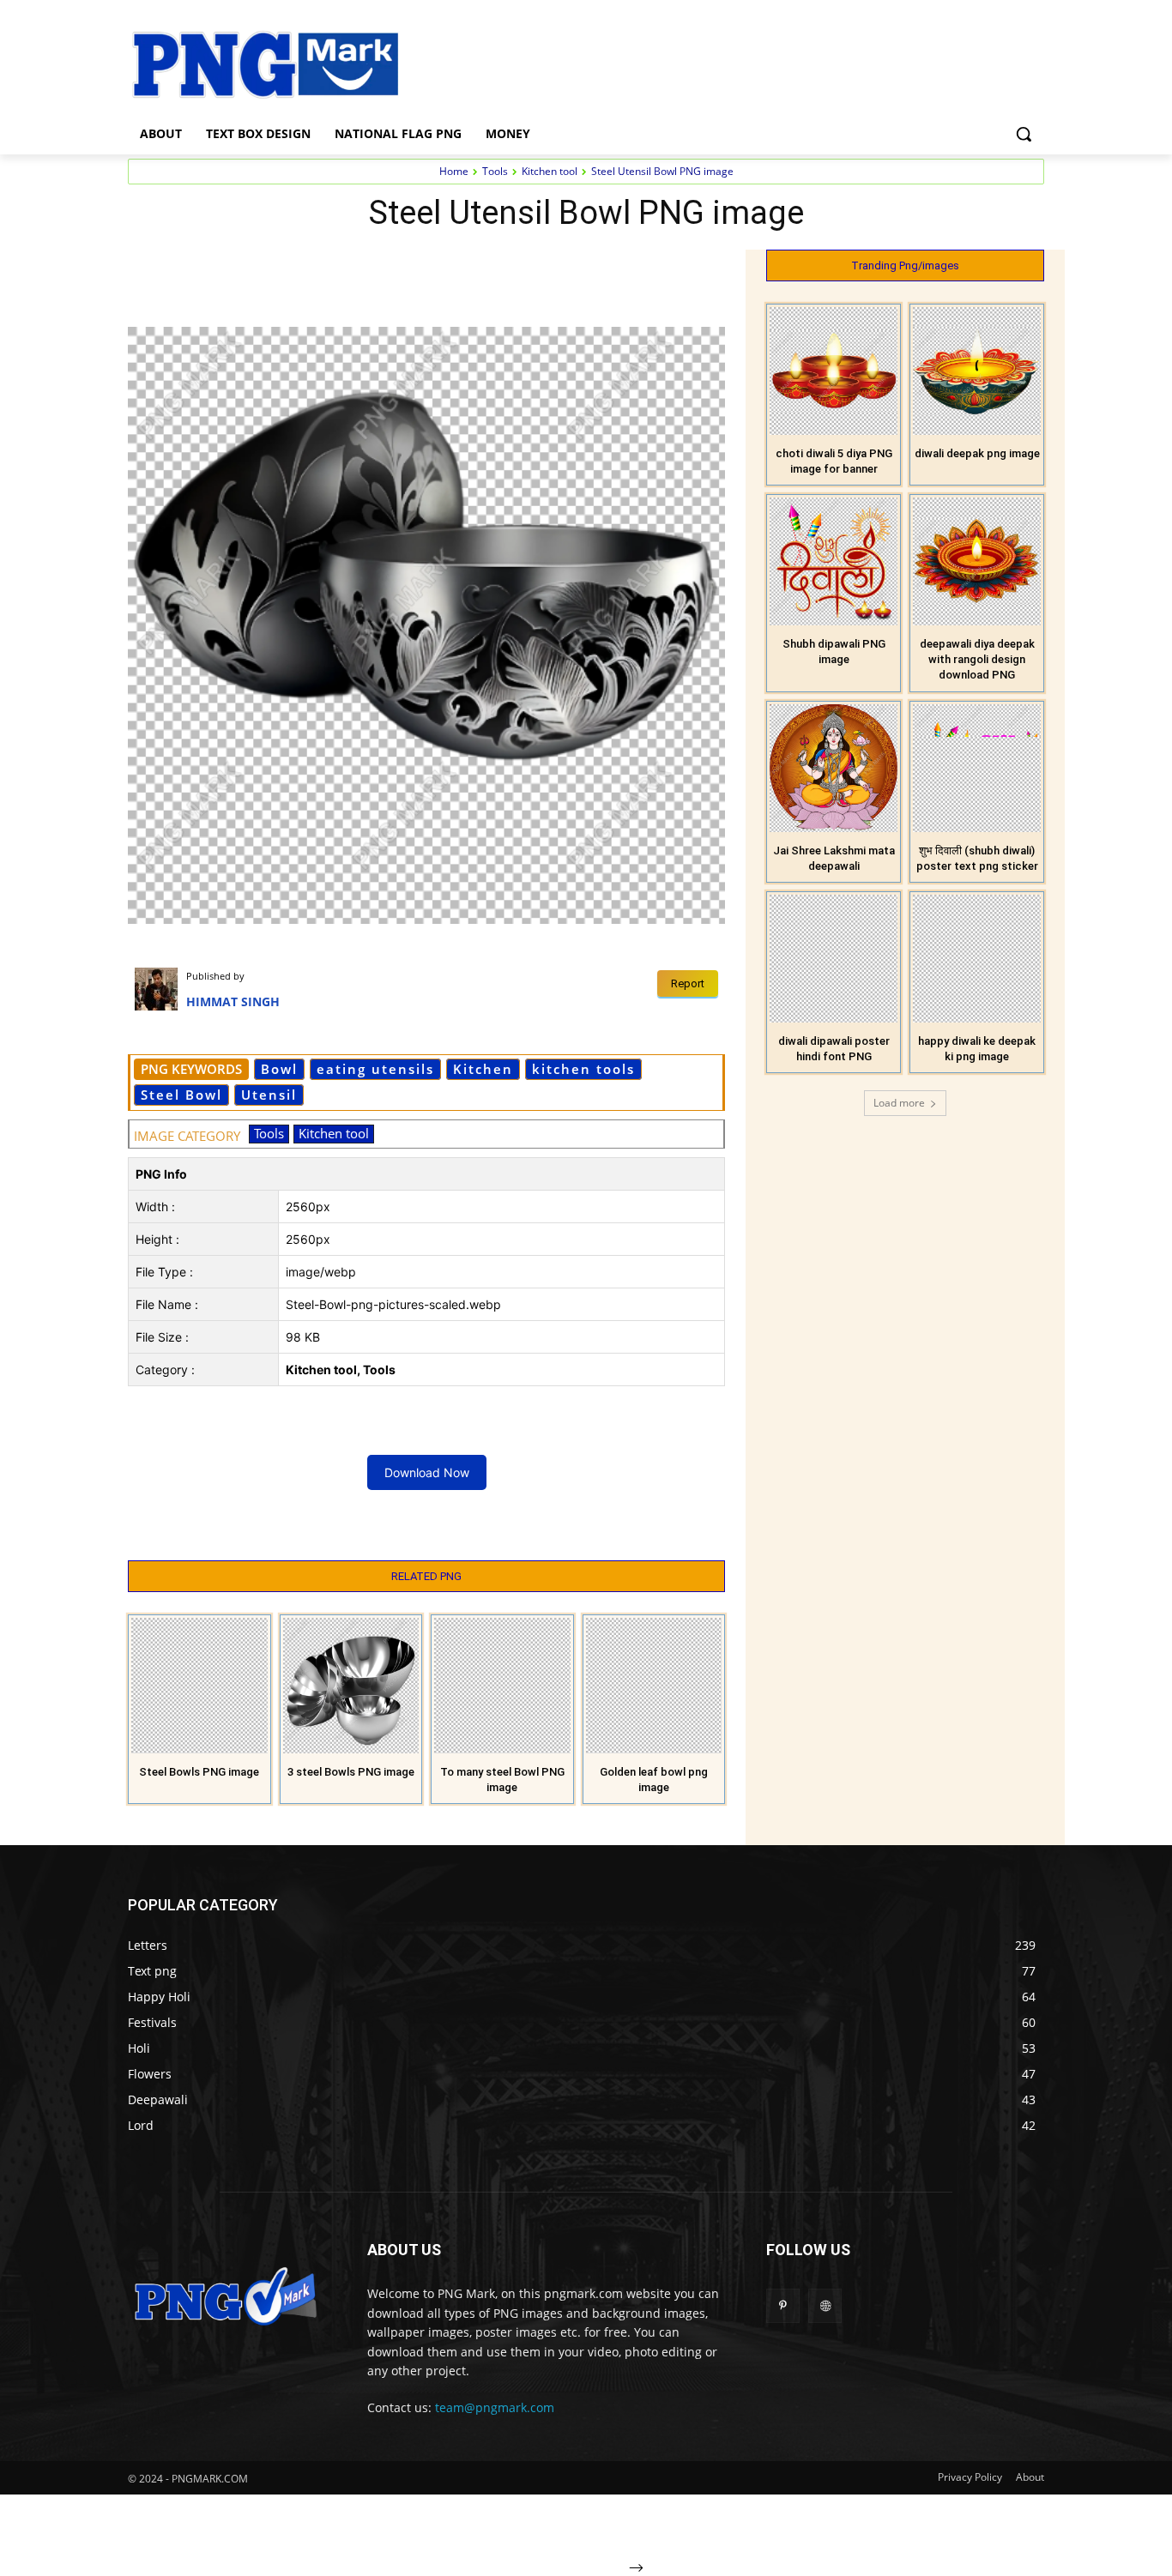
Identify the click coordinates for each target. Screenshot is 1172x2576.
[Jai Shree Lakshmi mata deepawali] (834, 768)
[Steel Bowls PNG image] (199, 1686)
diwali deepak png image (977, 453)
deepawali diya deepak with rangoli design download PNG (977, 659)
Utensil (269, 1095)
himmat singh (233, 1001)
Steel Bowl (181, 1095)
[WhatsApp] (365, 267)
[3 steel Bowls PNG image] (351, 1686)
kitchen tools (583, 1069)
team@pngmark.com (495, 2407)
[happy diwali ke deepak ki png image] (977, 959)
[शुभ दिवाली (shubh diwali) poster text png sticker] (977, 768)
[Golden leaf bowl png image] (654, 1686)
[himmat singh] (160, 989)
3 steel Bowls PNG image (351, 1772)
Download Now (427, 1472)
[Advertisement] (723, 63)
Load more (899, 1103)
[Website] (825, 2305)
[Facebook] (246, 267)
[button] (1024, 134)
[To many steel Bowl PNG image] (502, 1686)
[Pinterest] (325, 267)
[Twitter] (286, 267)
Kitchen (483, 1069)
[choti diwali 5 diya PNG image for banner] (834, 371)
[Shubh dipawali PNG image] (834, 561)
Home (454, 171)
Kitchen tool (550, 171)
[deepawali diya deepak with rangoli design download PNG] (977, 561)
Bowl (279, 1069)
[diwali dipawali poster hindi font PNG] (834, 959)
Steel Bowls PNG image (199, 1772)
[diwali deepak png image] (977, 371)
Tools (495, 171)
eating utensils (375, 1069)
